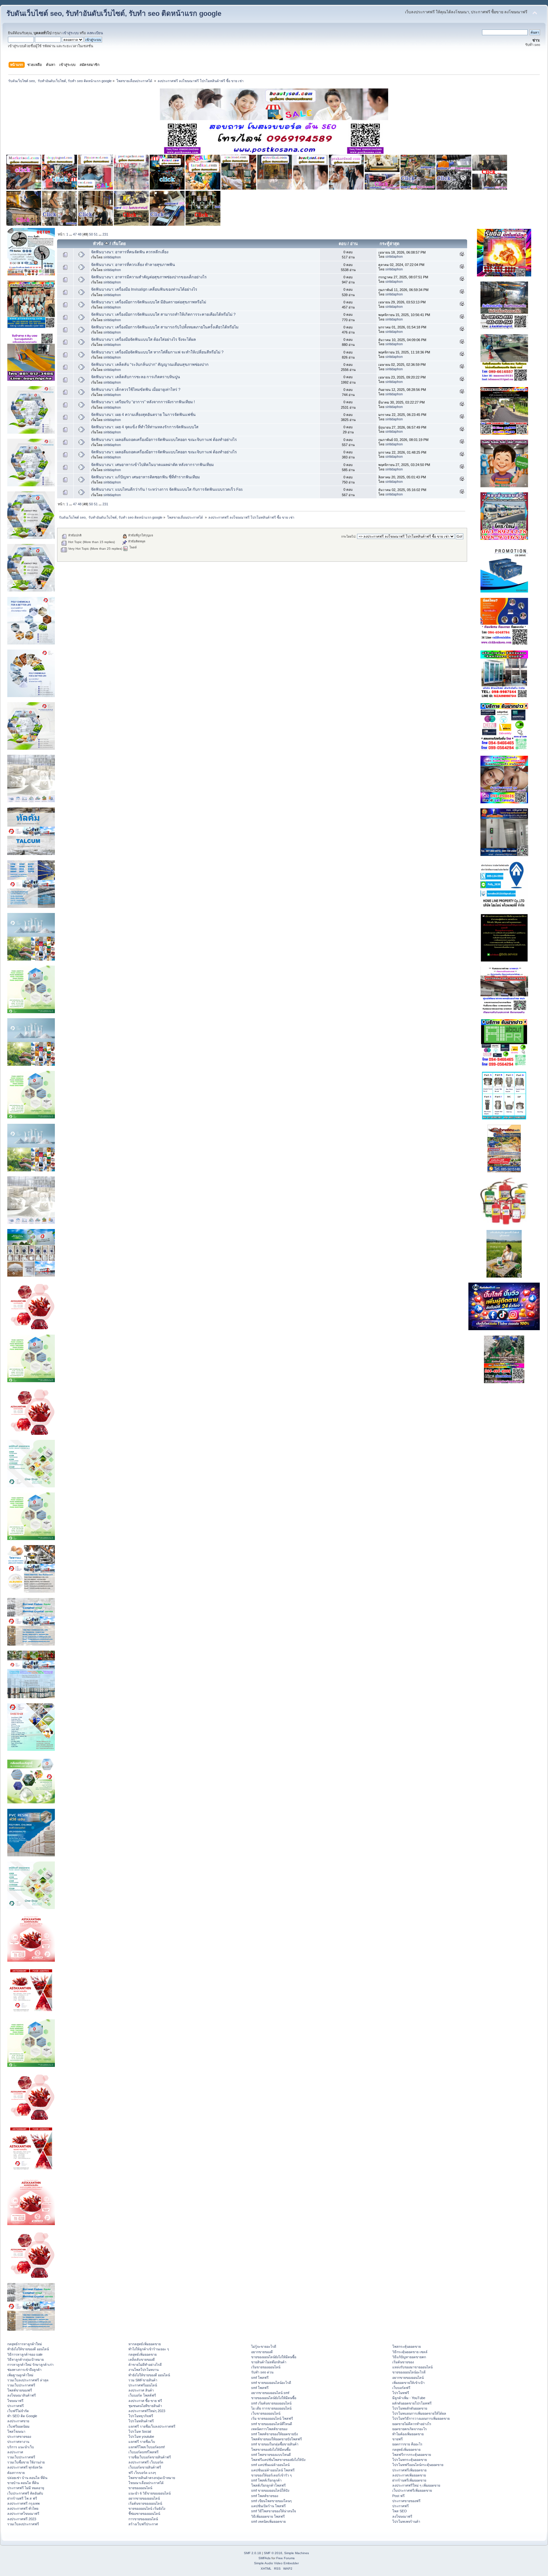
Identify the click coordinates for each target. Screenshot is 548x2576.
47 (75, 234)
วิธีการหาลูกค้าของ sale (25, 2354)
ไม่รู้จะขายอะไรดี (264, 2346)
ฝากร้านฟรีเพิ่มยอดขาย (409, 2480)
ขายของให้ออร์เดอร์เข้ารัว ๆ (271, 2475)
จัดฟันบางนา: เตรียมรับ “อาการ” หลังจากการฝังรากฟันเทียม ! (143, 402)
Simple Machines (297, 2553)
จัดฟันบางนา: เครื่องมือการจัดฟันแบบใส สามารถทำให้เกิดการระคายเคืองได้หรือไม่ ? (163, 314)
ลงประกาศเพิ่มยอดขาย (409, 2475)
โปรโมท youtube (141, 2437)
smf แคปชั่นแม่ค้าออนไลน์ (270, 2465)
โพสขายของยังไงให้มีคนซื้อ (271, 2450)
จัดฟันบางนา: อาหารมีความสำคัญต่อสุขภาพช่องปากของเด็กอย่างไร (149, 277)
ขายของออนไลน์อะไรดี (409, 2372)
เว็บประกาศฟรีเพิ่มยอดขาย (412, 2490)
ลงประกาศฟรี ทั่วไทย (23, 2508)
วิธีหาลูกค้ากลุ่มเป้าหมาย (26, 2359)
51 (96, 234)
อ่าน (354, 244)
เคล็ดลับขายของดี (142, 2359)
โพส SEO (400, 2511)
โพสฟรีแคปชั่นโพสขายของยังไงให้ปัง (278, 2460)
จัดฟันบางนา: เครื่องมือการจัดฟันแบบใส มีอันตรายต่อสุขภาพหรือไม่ (149, 302)
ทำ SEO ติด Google (22, 2416)
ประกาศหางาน (18, 2442)
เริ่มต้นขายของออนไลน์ (145, 2503)
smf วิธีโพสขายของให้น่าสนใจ (274, 2511)
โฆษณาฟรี (15, 2401)
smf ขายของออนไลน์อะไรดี (271, 2383)
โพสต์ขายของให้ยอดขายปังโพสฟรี (277, 2439)
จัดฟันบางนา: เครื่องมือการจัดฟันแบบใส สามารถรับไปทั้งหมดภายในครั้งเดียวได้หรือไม (165, 327)
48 (80, 234)
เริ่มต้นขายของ (403, 2362)
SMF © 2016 (273, 2553)
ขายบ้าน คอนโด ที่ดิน (23, 2483)
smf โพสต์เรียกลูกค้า (266, 2480)
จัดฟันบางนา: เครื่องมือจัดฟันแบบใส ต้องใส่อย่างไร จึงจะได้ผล (144, 340)
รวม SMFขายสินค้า (143, 2380)
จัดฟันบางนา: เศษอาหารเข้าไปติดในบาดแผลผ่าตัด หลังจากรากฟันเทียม (152, 465)
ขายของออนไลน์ (140, 2488)
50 (91, 234)
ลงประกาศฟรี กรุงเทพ (23, 2503)
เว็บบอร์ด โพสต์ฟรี (142, 2395)
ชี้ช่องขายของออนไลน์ (144, 2514)
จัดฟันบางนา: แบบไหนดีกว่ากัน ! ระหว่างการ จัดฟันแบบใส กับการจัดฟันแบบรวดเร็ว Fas (167, 489)
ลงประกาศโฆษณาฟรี (23, 2514)
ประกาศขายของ (19, 2437)
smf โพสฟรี (260, 2378)
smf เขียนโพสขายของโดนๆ (271, 2501)
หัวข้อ (99, 244)
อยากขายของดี (262, 2352)
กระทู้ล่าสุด (389, 244)
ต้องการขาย (16, 2473)
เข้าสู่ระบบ (71, 33)
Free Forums (285, 2558)
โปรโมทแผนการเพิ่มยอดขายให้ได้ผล (419, 2413)
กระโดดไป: (349, 537)
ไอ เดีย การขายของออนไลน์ (271, 2408)
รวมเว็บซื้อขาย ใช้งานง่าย (26, 2462)
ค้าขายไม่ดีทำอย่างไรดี (145, 2365)
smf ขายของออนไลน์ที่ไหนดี (272, 2424)
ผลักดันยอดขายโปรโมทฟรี (412, 2403)
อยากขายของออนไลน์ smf (270, 2393)
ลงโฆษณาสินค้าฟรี (22, 2395)
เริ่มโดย (119, 244)
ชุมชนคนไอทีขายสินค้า (145, 2406)
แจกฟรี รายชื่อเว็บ (142, 2442)
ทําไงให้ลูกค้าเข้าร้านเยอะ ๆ (149, 2349)
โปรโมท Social (140, 2431)
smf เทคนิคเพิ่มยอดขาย (268, 2521)
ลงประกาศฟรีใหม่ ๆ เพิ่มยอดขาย (416, 2485)
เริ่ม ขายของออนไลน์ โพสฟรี (272, 2418)
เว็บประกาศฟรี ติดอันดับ (25, 2493)
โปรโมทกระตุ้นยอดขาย (410, 2460)
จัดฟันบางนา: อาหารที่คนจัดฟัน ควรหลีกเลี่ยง (130, 252)
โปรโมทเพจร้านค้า (406, 2521)
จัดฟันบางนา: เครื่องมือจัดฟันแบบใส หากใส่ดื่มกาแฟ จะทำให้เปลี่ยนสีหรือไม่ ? (157, 352)
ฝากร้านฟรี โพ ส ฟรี (22, 2498)
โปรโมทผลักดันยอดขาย (410, 2408)
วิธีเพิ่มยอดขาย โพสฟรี (268, 2516)
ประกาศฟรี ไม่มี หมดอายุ (26, 2488)
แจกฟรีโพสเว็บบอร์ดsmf (147, 2447)
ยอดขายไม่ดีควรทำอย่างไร (412, 2424)
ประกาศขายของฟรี (406, 2501)
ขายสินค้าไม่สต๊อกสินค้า (269, 2362)
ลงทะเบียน (95, 33)
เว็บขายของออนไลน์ (266, 2413)
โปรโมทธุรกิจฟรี (141, 2416)
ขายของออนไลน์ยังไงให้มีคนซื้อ (274, 2357)
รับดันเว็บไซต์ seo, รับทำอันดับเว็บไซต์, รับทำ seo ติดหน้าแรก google (114, 13)
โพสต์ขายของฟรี (20, 2390)
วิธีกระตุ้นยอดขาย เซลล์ (410, 2352)
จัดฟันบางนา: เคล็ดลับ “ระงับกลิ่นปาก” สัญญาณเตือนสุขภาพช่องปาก (150, 365)
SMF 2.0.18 (252, 2553)
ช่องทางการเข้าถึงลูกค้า (24, 2370)
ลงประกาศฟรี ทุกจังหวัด (25, 2467)
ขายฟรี (398, 2439)
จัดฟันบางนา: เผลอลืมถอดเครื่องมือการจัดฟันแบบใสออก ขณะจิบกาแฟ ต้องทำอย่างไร (164, 440)
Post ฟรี (398, 2496)
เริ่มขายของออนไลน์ (266, 2367)
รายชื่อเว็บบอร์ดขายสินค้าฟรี (150, 2457)
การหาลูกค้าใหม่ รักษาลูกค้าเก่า (30, 2365)
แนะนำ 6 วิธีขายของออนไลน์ (150, 2493)
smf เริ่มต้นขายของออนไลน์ (271, 2403)
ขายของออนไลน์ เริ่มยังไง (147, 2508)
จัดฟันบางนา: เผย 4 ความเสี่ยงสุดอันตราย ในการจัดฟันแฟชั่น (143, 415)
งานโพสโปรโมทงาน (144, 2370)
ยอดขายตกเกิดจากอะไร (410, 2429)
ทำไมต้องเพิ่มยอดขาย (408, 2434)
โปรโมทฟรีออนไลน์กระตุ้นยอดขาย (418, 2465)
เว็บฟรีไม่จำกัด (18, 2411)
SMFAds (264, 2558)
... (71, 234)
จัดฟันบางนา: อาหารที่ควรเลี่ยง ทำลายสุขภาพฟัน (133, 265)
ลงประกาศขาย (18, 2421)
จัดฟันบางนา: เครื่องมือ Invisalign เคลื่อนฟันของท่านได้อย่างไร (144, 289)
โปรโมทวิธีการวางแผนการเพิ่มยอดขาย (421, 2418)
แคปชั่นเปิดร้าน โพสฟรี (268, 2506)
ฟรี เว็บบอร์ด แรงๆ (142, 2473)
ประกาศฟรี (16, 2406)
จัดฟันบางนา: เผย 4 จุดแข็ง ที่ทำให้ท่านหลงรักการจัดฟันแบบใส (145, 427)
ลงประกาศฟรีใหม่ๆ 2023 (147, 2411)
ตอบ (342, 244)
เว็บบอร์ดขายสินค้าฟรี (145, 2467)
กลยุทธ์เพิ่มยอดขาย (143, 2354)
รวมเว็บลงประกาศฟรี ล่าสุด (28, 2380)
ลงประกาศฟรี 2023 (22, 2519)
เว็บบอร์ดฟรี (401, 2388)
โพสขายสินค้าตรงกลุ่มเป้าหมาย (152, 2478)
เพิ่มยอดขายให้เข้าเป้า (408, 2383)
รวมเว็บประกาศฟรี (21, 2385)
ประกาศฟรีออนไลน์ (143, 2385)
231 (105, 234)
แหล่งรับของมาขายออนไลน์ (412, 2367)
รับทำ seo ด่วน (262, 2372)
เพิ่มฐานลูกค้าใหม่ (20, 2375)
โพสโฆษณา (16, 2431)
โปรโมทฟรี (401, 2393)
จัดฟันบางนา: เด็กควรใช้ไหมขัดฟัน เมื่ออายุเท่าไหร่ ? (136, 390)
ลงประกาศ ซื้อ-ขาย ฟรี (145, 2401)
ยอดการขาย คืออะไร (407, 2444)
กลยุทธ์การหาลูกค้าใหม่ (25, 2344)
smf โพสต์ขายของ (265, 2496)
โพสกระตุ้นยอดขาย (407, 2346)
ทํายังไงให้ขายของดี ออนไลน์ (28, 2349)
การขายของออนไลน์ (143, 2519)
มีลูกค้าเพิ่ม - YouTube (409, 2398)
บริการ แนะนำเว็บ (21, 2447)
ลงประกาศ (15, 2452)
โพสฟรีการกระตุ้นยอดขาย (412, 2455)
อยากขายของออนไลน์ (144, 2498)
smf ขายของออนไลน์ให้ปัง (270, 2490)
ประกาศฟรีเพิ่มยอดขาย (409, 2470)
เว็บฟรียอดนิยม (18, 2426)
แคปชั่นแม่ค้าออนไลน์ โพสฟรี (273, 2470)
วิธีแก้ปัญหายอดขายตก (409, 2357)
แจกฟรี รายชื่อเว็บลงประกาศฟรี (152, 2426)
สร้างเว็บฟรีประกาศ (143, 2524)
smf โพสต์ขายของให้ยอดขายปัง (274, 2434)
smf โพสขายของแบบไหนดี (271, 2455)
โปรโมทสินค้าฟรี (141, 2421)
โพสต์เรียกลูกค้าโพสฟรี (268, 2485)
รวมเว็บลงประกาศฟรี (23, 2524)
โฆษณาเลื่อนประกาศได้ (146, 2483)
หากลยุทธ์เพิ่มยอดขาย (145, 2344)
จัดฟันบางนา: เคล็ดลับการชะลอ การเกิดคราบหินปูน (136, 377)
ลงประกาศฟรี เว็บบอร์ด (146, 2462)
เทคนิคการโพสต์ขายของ (269, 2429)
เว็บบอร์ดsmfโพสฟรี (144, 2452)
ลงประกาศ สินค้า (141, 2390)
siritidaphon (112, 257)
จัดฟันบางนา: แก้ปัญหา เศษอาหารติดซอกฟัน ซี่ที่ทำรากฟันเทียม (145, 477)
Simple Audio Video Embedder (276, 2563)
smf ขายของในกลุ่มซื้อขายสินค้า (275, 2444)
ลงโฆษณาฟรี (402, 2516)
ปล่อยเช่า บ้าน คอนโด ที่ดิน (27, 2478)
